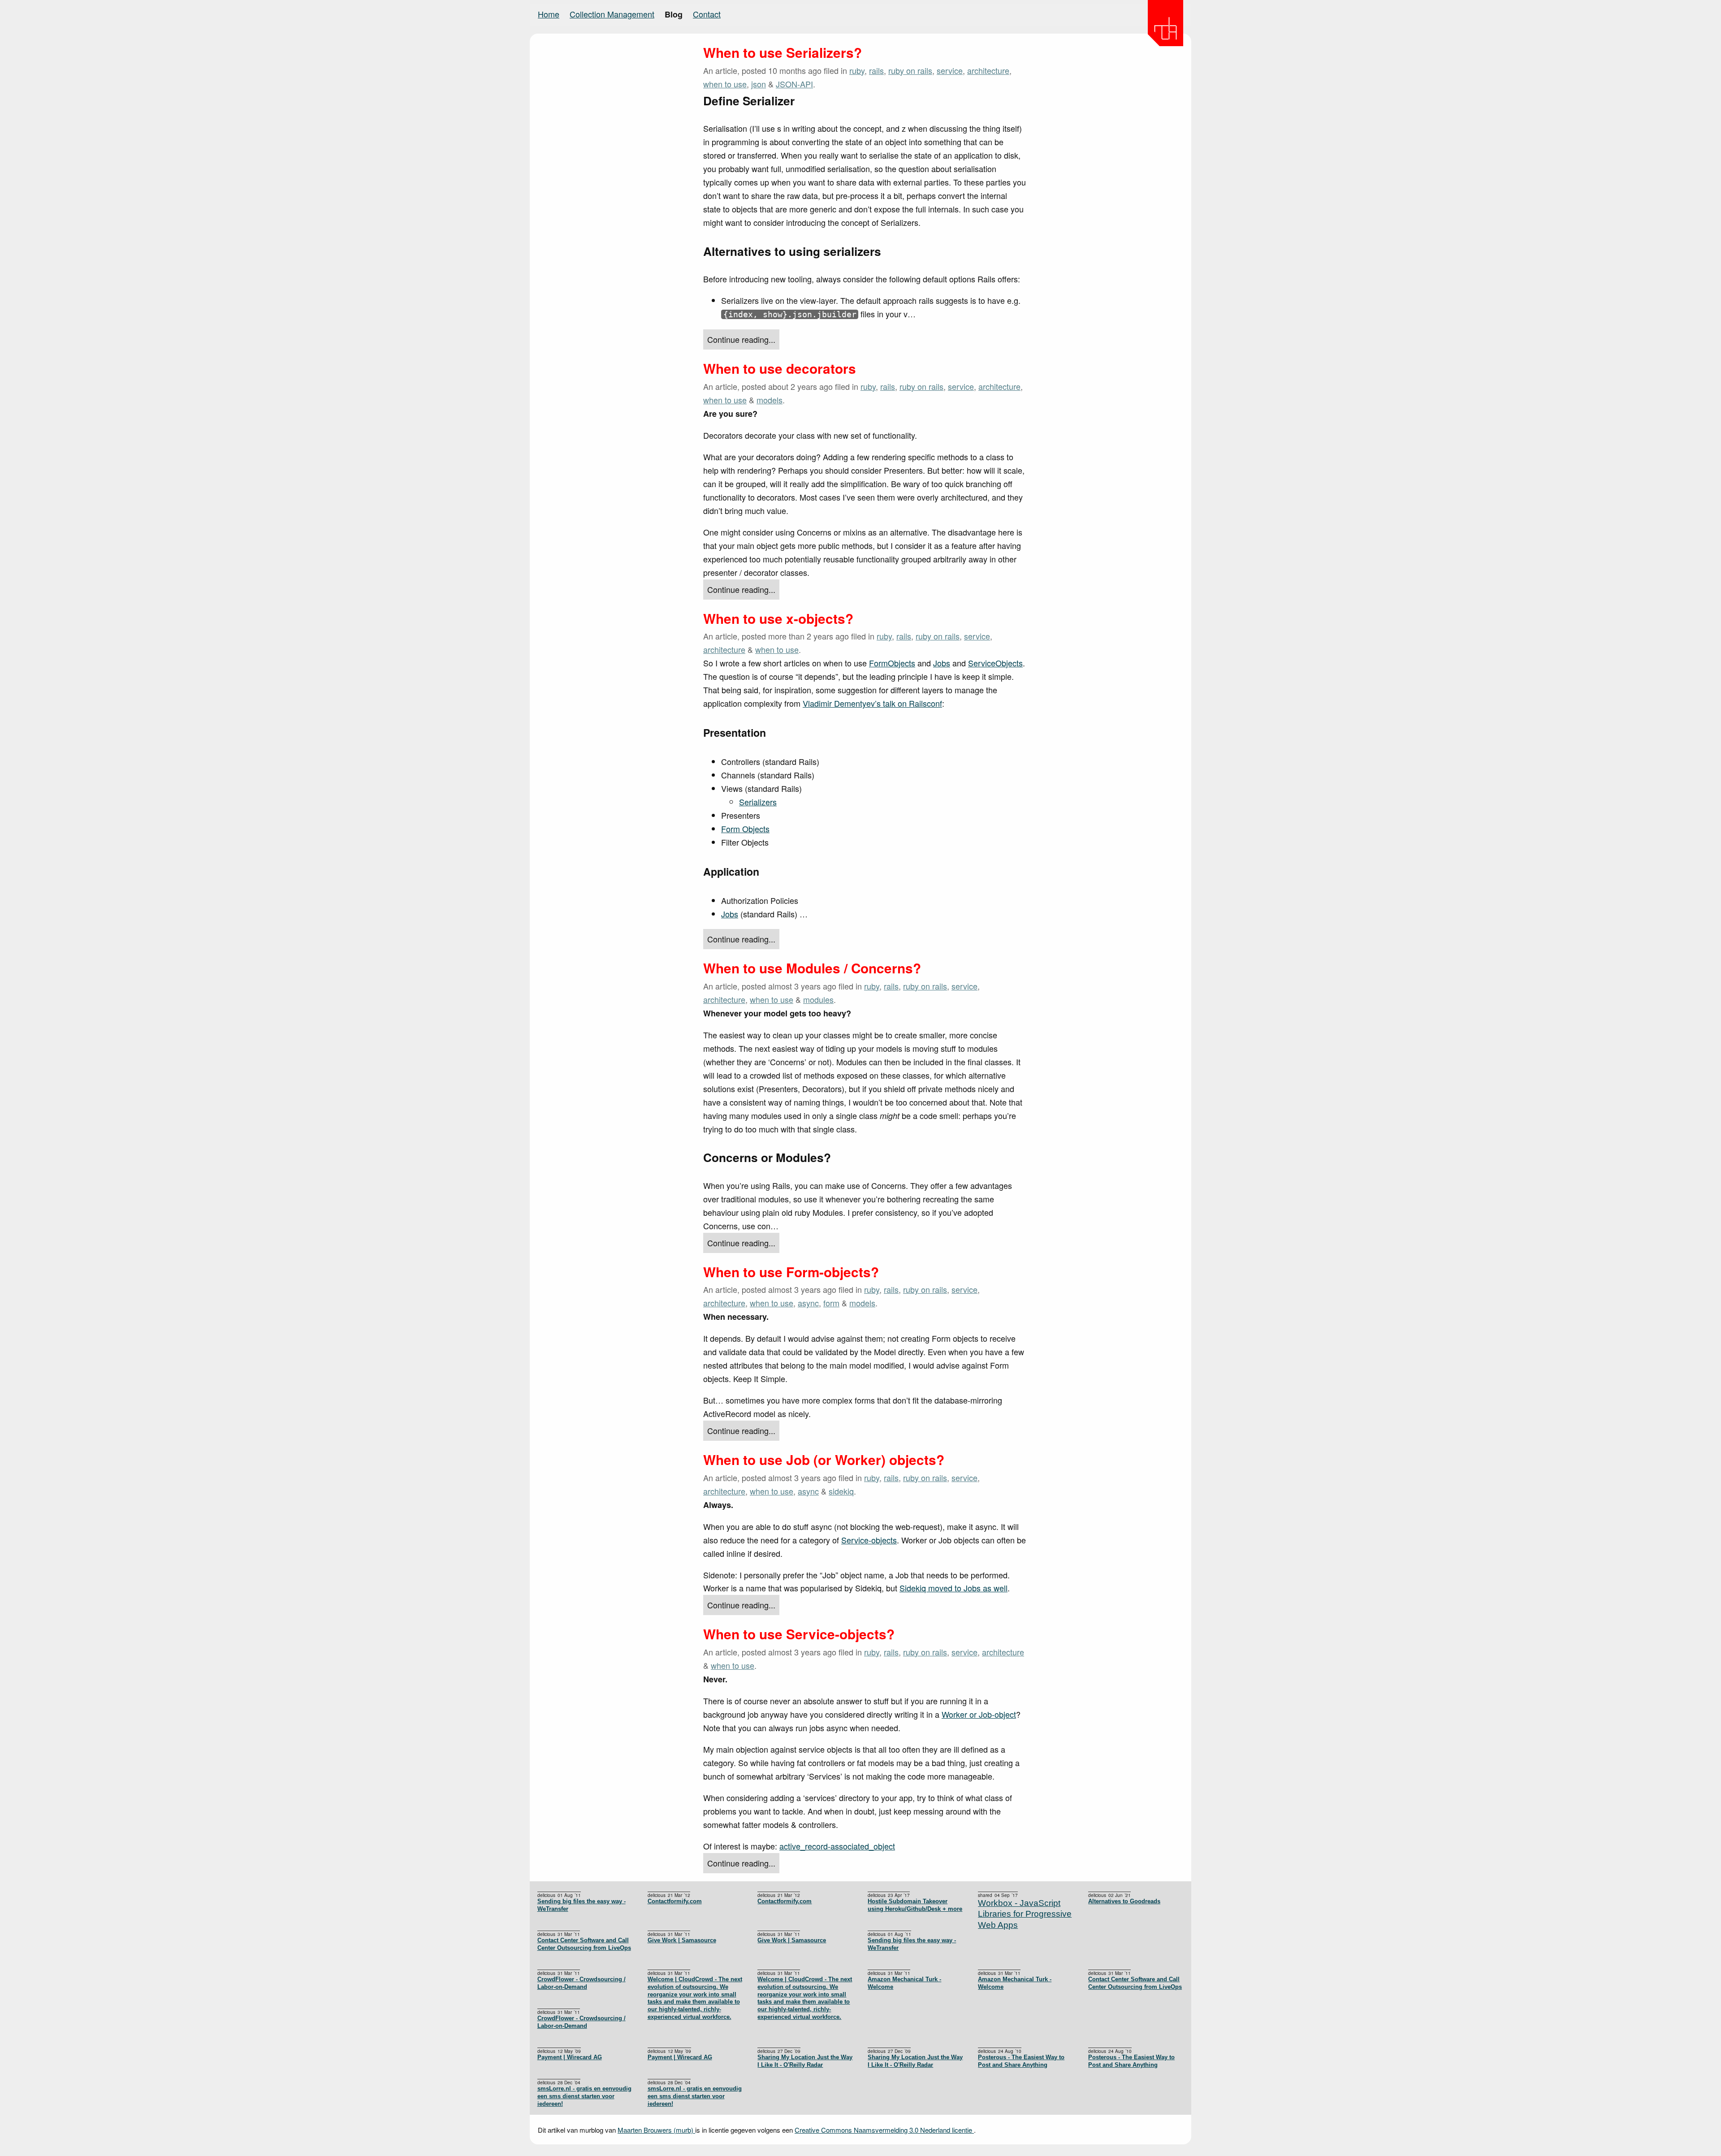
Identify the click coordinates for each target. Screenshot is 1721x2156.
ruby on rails (910, 70)
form (831, 1303)
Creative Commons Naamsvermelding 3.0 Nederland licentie (884, 2130)
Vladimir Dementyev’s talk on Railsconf (872, 703)
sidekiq (841, 1491)
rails (876, 70)
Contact (707, 14)
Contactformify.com (785, 1901)
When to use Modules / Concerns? (812, 968)
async (808, 1303)
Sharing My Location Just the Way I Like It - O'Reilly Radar (915, 2061)
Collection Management (612, 14)
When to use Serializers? (783, 52)
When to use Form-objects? (791, 1272)
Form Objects (745, 829)
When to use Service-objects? (799, 1634)
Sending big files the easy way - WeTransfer (582, 1905)
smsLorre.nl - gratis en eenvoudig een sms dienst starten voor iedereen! (695, 2096)
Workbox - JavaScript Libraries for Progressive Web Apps (1025, 1914)
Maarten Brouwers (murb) (656, 2130)
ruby (857, 70)
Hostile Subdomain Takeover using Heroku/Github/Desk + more (915, 1905)
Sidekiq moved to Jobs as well (953, 1588)
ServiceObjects (995, 663)
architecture (988, 70)
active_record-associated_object (837, 1846)
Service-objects (869, 1540)
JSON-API (794, 84)
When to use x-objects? (778, 618)
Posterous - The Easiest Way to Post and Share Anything (1131, 2061)
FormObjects (892, 663)
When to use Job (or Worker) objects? (824, 1460)
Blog (674, 14)
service (950, 70)
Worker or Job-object (979, 1714)
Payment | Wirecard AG (680, 2057)
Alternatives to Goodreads (1124, 1901)
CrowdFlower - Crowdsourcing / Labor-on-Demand (582, 1983)
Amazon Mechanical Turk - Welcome (1015, 1983)
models (770, 400)
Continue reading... (741, 339)
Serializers (758, 802)
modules (818, 999)
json (759, 84)
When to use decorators (780, 368)
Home (549, 14)
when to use (725, 84)
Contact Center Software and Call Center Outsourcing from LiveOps (584, 1944)
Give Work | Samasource (792, 1940)
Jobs (942, 663)
